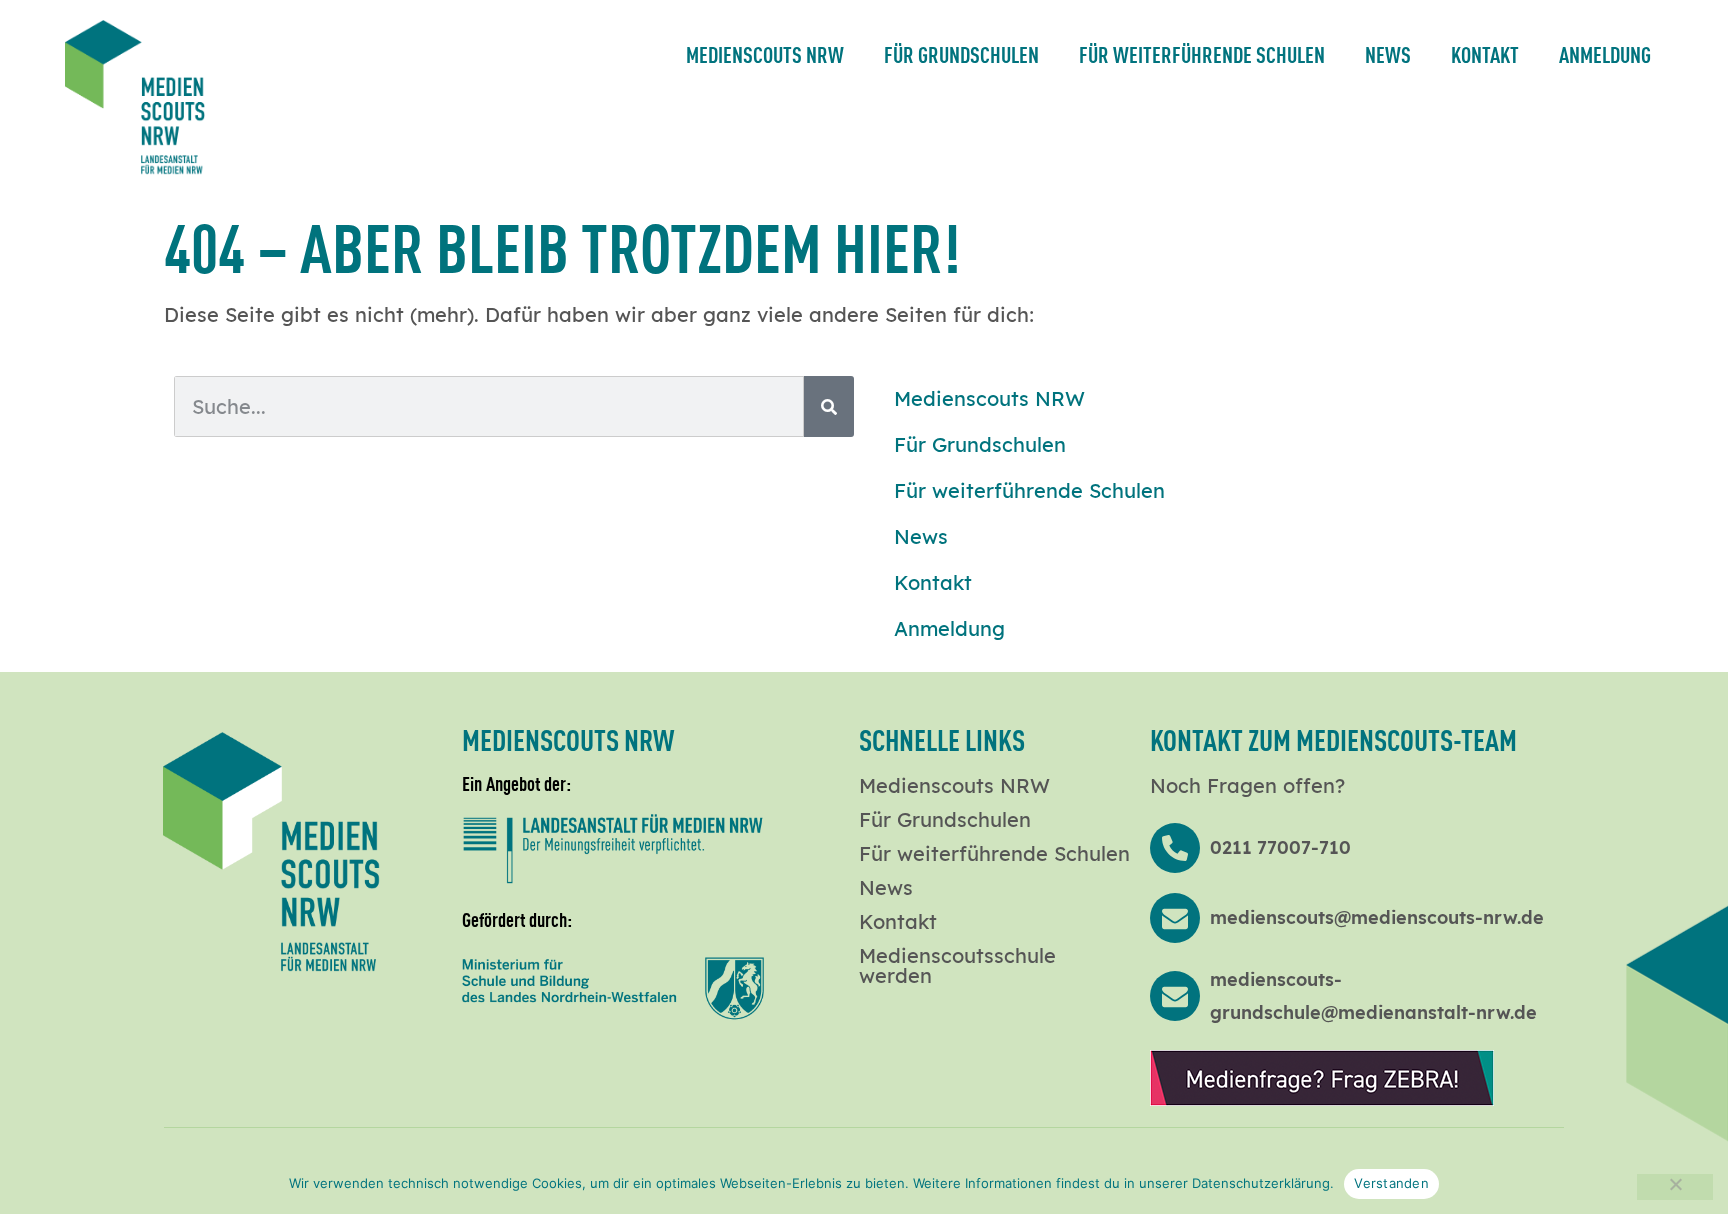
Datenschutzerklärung (1261, 1183)
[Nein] (1675, 1187)
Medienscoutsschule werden (957, 966)
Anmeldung (1605, 53)
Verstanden (1391, 1183)
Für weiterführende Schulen (1202, 53)
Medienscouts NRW (765, 53)
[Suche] (829, 406)
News (1388, 53)
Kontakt (1485, 53)
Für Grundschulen (961, 53)
